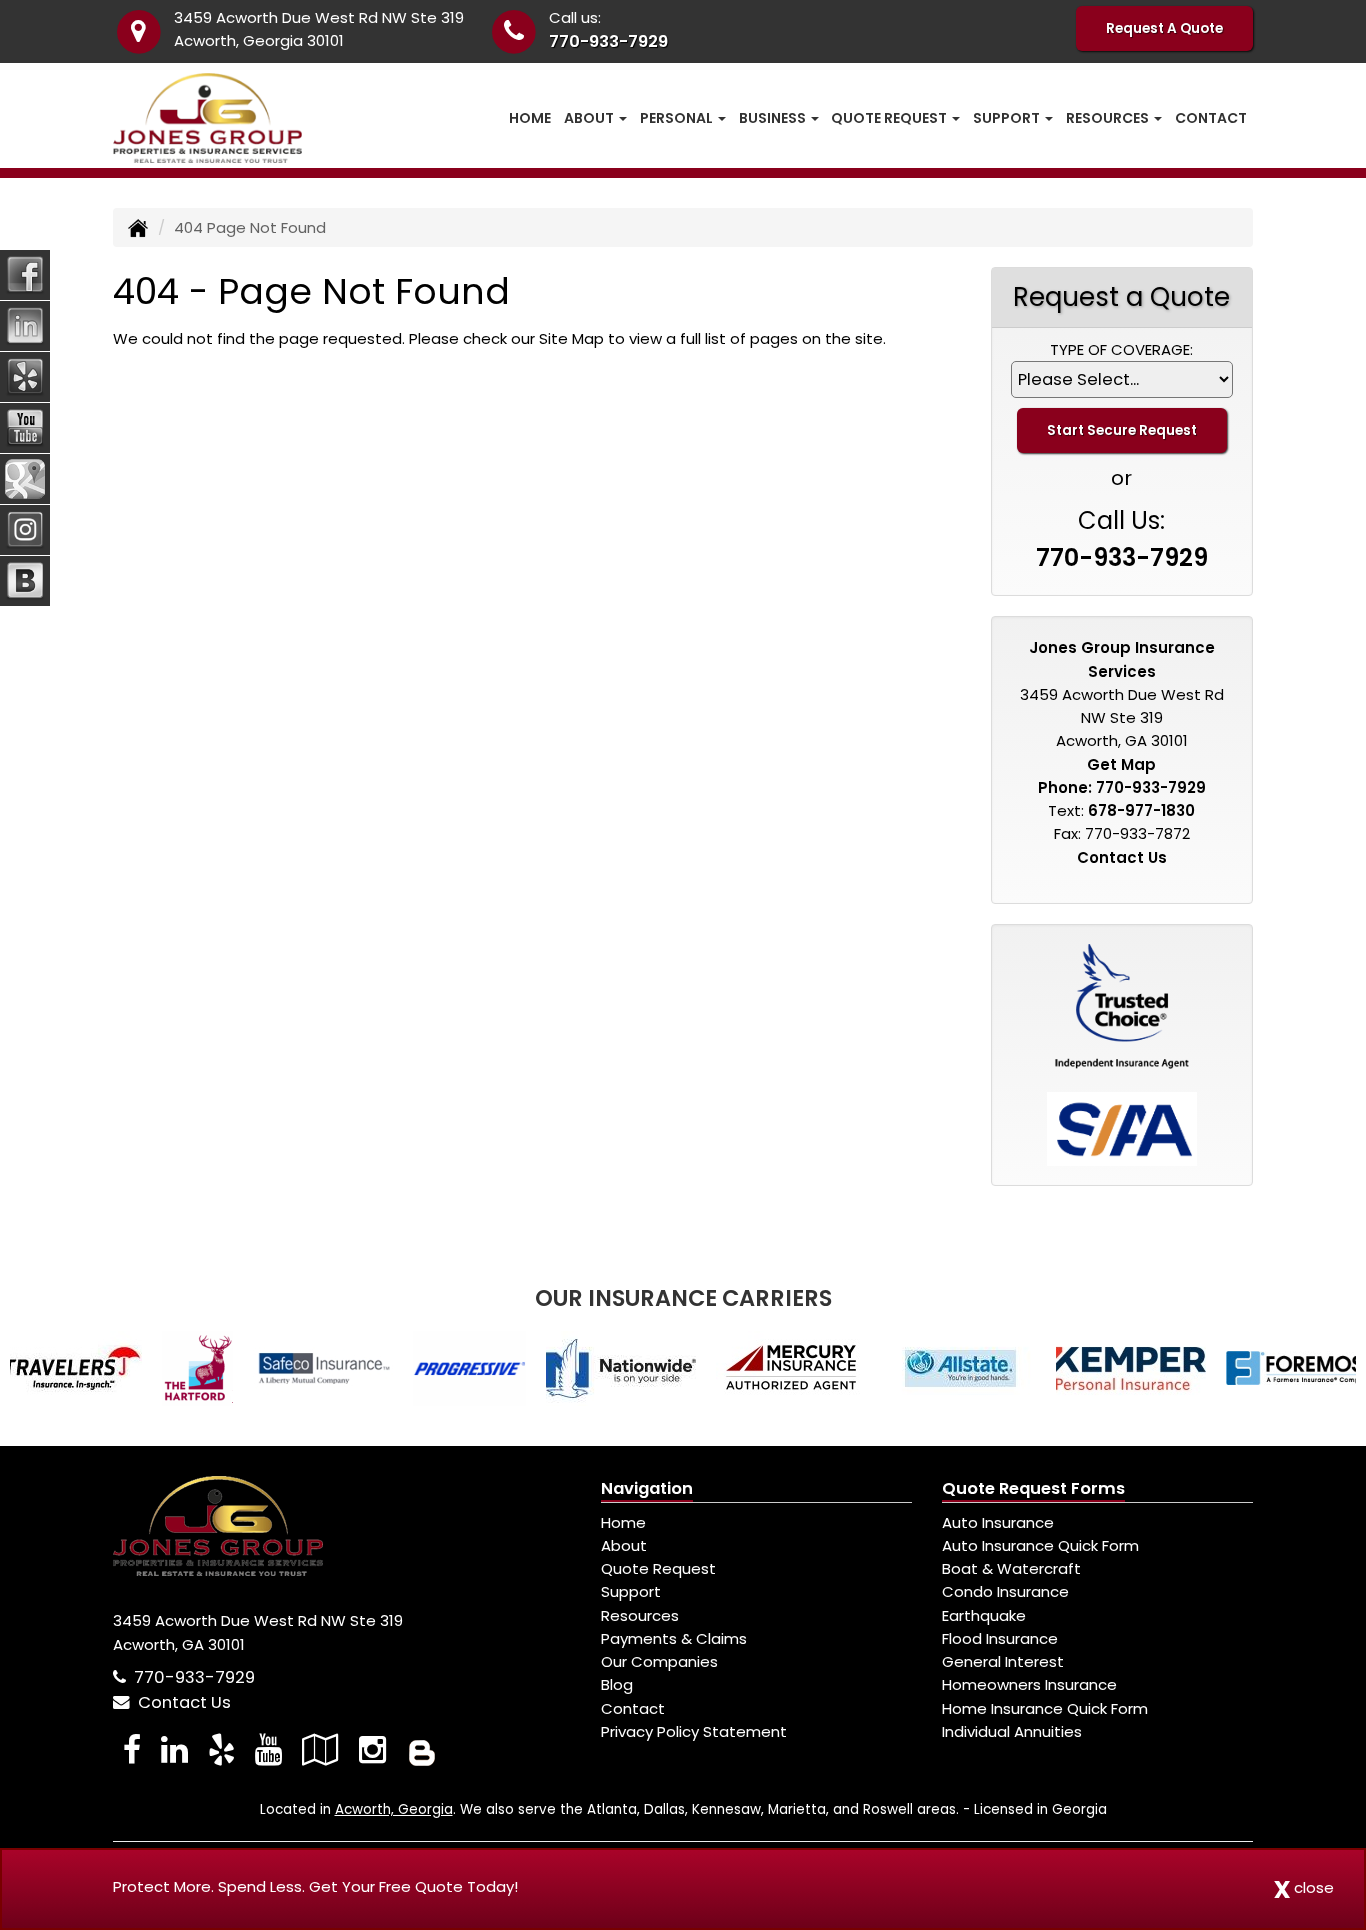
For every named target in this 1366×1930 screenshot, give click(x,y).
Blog (617, 1684)
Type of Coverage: (1121, 349)
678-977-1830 (1141, 810)
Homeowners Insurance (1029, 1684)
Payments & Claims (674, 1638)
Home (530, 118)
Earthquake (984, 1615)
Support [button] (1008, 118)
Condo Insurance (1005, 1591)
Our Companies (659, 1661)
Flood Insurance (1000, 1638)
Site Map (571, 338)
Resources (640, 1615)
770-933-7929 (608, 41)
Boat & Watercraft (1011, 1568)
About (624, 1545)
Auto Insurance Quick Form (1040, 1545)
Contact (1211, 118)
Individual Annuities (1012, 1731)
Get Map (1121, 764)
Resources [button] (1109, 118)
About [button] (590, 118)
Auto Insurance (998, 1522)
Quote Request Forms (1033, 1488)
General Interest (1003, 1661)
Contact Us (1122, 857)
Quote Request (658, 1568)
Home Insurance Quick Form (1045, 1708)
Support (631, 1591)
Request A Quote (1164, 28)
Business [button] (774, 118)
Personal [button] (678, 118)
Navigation (647, 1488)
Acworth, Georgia (394, 1809)
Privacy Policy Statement (694, 1731)
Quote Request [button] (890, 118)
